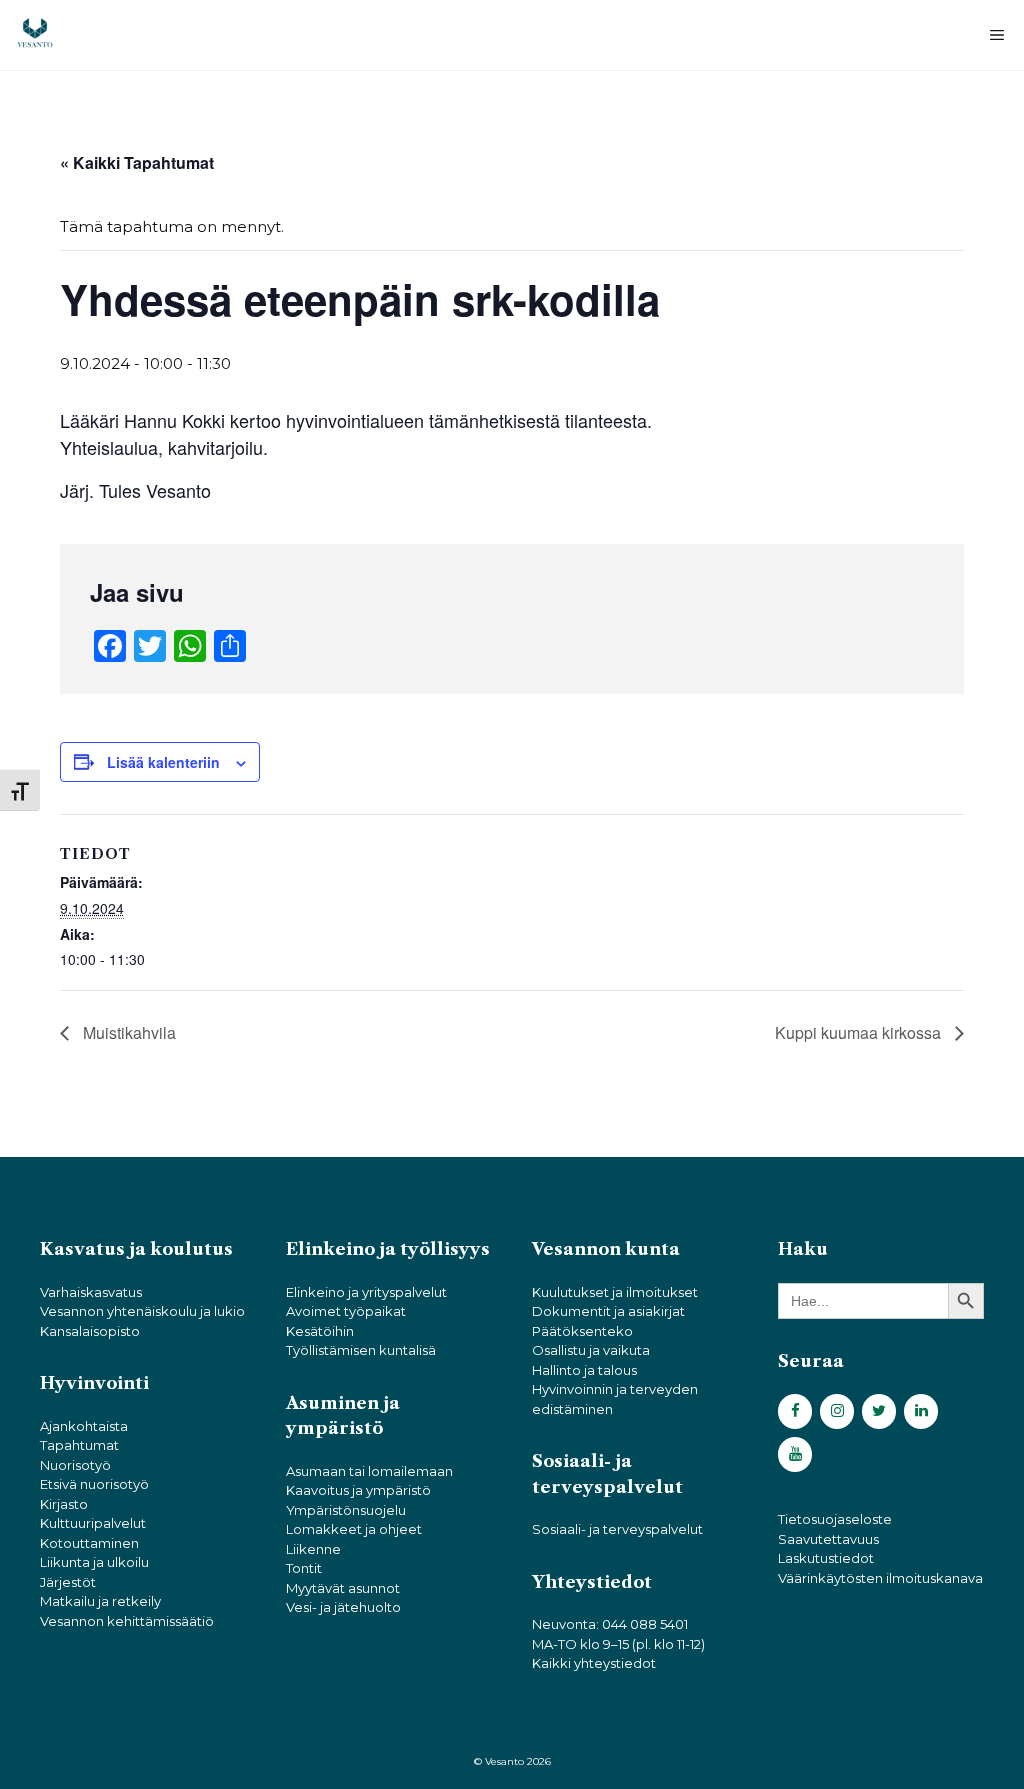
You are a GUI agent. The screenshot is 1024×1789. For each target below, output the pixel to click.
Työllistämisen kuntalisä (361, 1350)
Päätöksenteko (582, 1331)
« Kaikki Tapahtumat (137, 162)
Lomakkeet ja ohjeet (354, 1529)
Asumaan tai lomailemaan (369, 1471)
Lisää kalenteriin (163, 762)
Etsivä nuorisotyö (94, 1484)
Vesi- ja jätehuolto (343, 1607)
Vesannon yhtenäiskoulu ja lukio (142, 1311)
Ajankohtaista (84, 1426)
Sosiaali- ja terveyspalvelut (617, 1529)
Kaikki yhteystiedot (594, 1663)
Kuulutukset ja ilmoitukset (615, 1292)
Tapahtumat (79, 1445)
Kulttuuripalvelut (93, 1523)
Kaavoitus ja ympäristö (358, 1490)
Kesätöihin (320, 1331)
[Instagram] (837, 1411)
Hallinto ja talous (584, 1370)
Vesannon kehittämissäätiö (127, 1621)
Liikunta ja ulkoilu (94, 1562)
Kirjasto (64, 1504)
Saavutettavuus (828, 1539)
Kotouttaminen (89, 1543)
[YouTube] (795, 1454)
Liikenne (313, 1549)
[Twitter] (879, 1411)
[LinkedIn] (921, 1411)
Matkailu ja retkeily (100, 1601)
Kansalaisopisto (90, 1331)
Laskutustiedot (826, 1558)
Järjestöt (68, 1582)
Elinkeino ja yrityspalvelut (366, 1292)
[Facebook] (795, 1411)
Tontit (304, 1568)
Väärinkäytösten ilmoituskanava (880, 1578)
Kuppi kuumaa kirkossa (860, 1032)
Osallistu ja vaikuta (591, 1350)
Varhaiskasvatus (91, 1292)
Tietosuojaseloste (835, 1519)
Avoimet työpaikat (346, 1311)
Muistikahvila (127, 1032)
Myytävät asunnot (343, 1588)
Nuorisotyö (75, 1465)
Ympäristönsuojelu (346, 1510)
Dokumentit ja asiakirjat (608, 1311)
